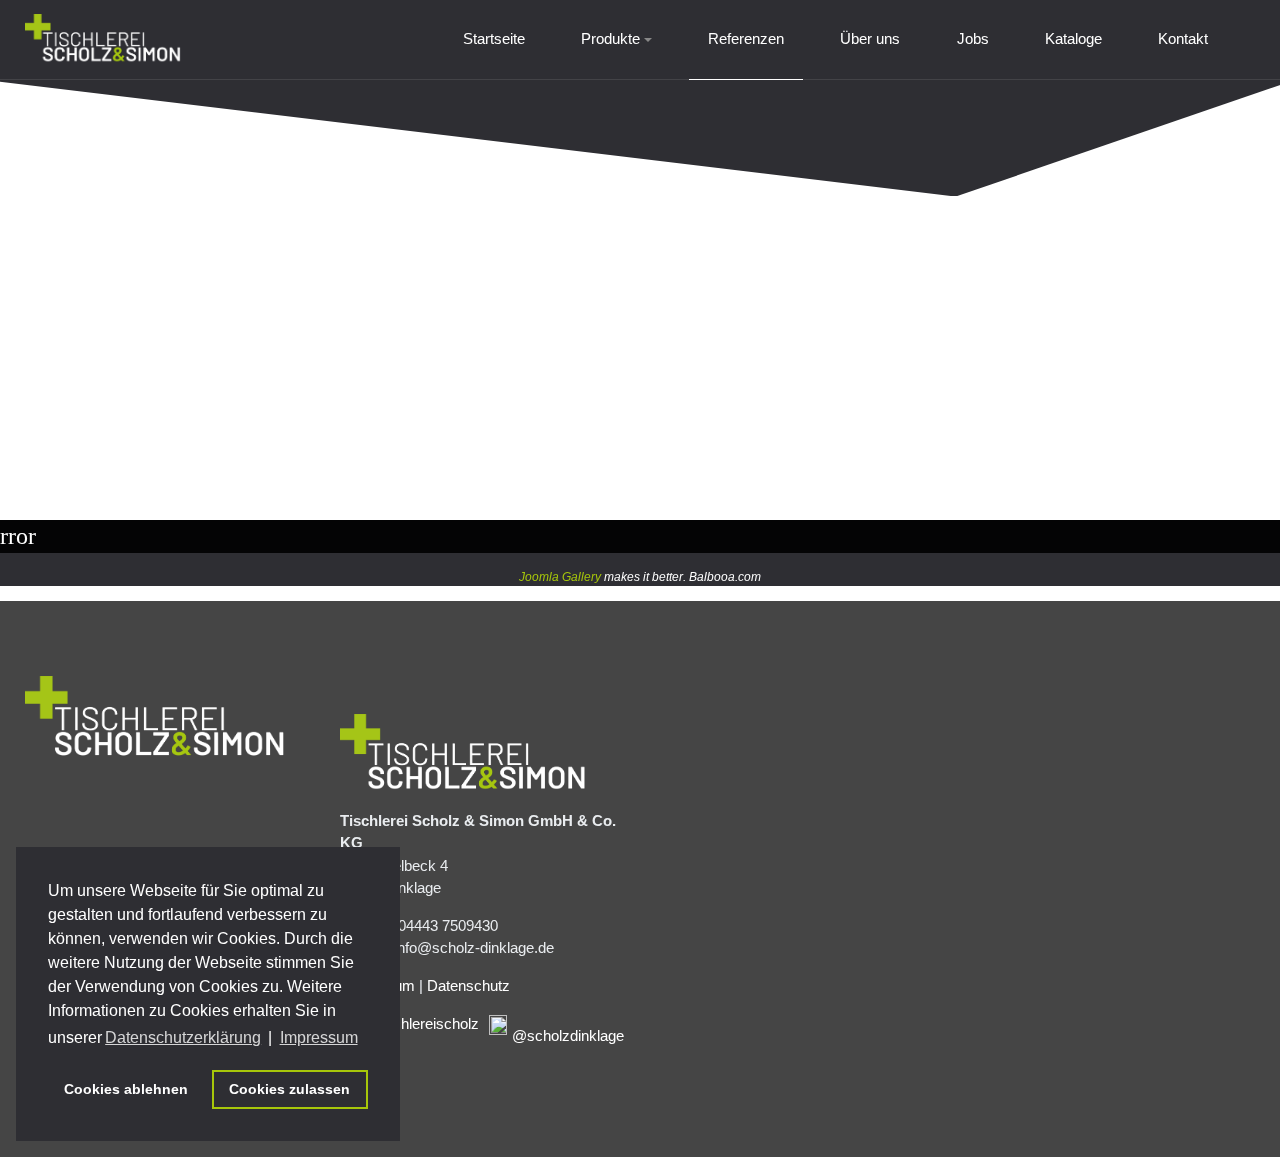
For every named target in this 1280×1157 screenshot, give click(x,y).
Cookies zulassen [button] (289, 1089)
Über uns (870, 38)
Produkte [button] (610, 38)
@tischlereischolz (421, 1023)
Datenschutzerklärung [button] (183, 1037)
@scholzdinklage (568, 1035)
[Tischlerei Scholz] (103, 39)
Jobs (973, 38)
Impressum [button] (319, 1037)
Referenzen (746, 38)
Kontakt (1183, 38)
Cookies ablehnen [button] (126, 1089)
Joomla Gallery (560, 577)
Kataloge (1073, 38)
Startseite (494, 38)
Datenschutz (468, 985)
